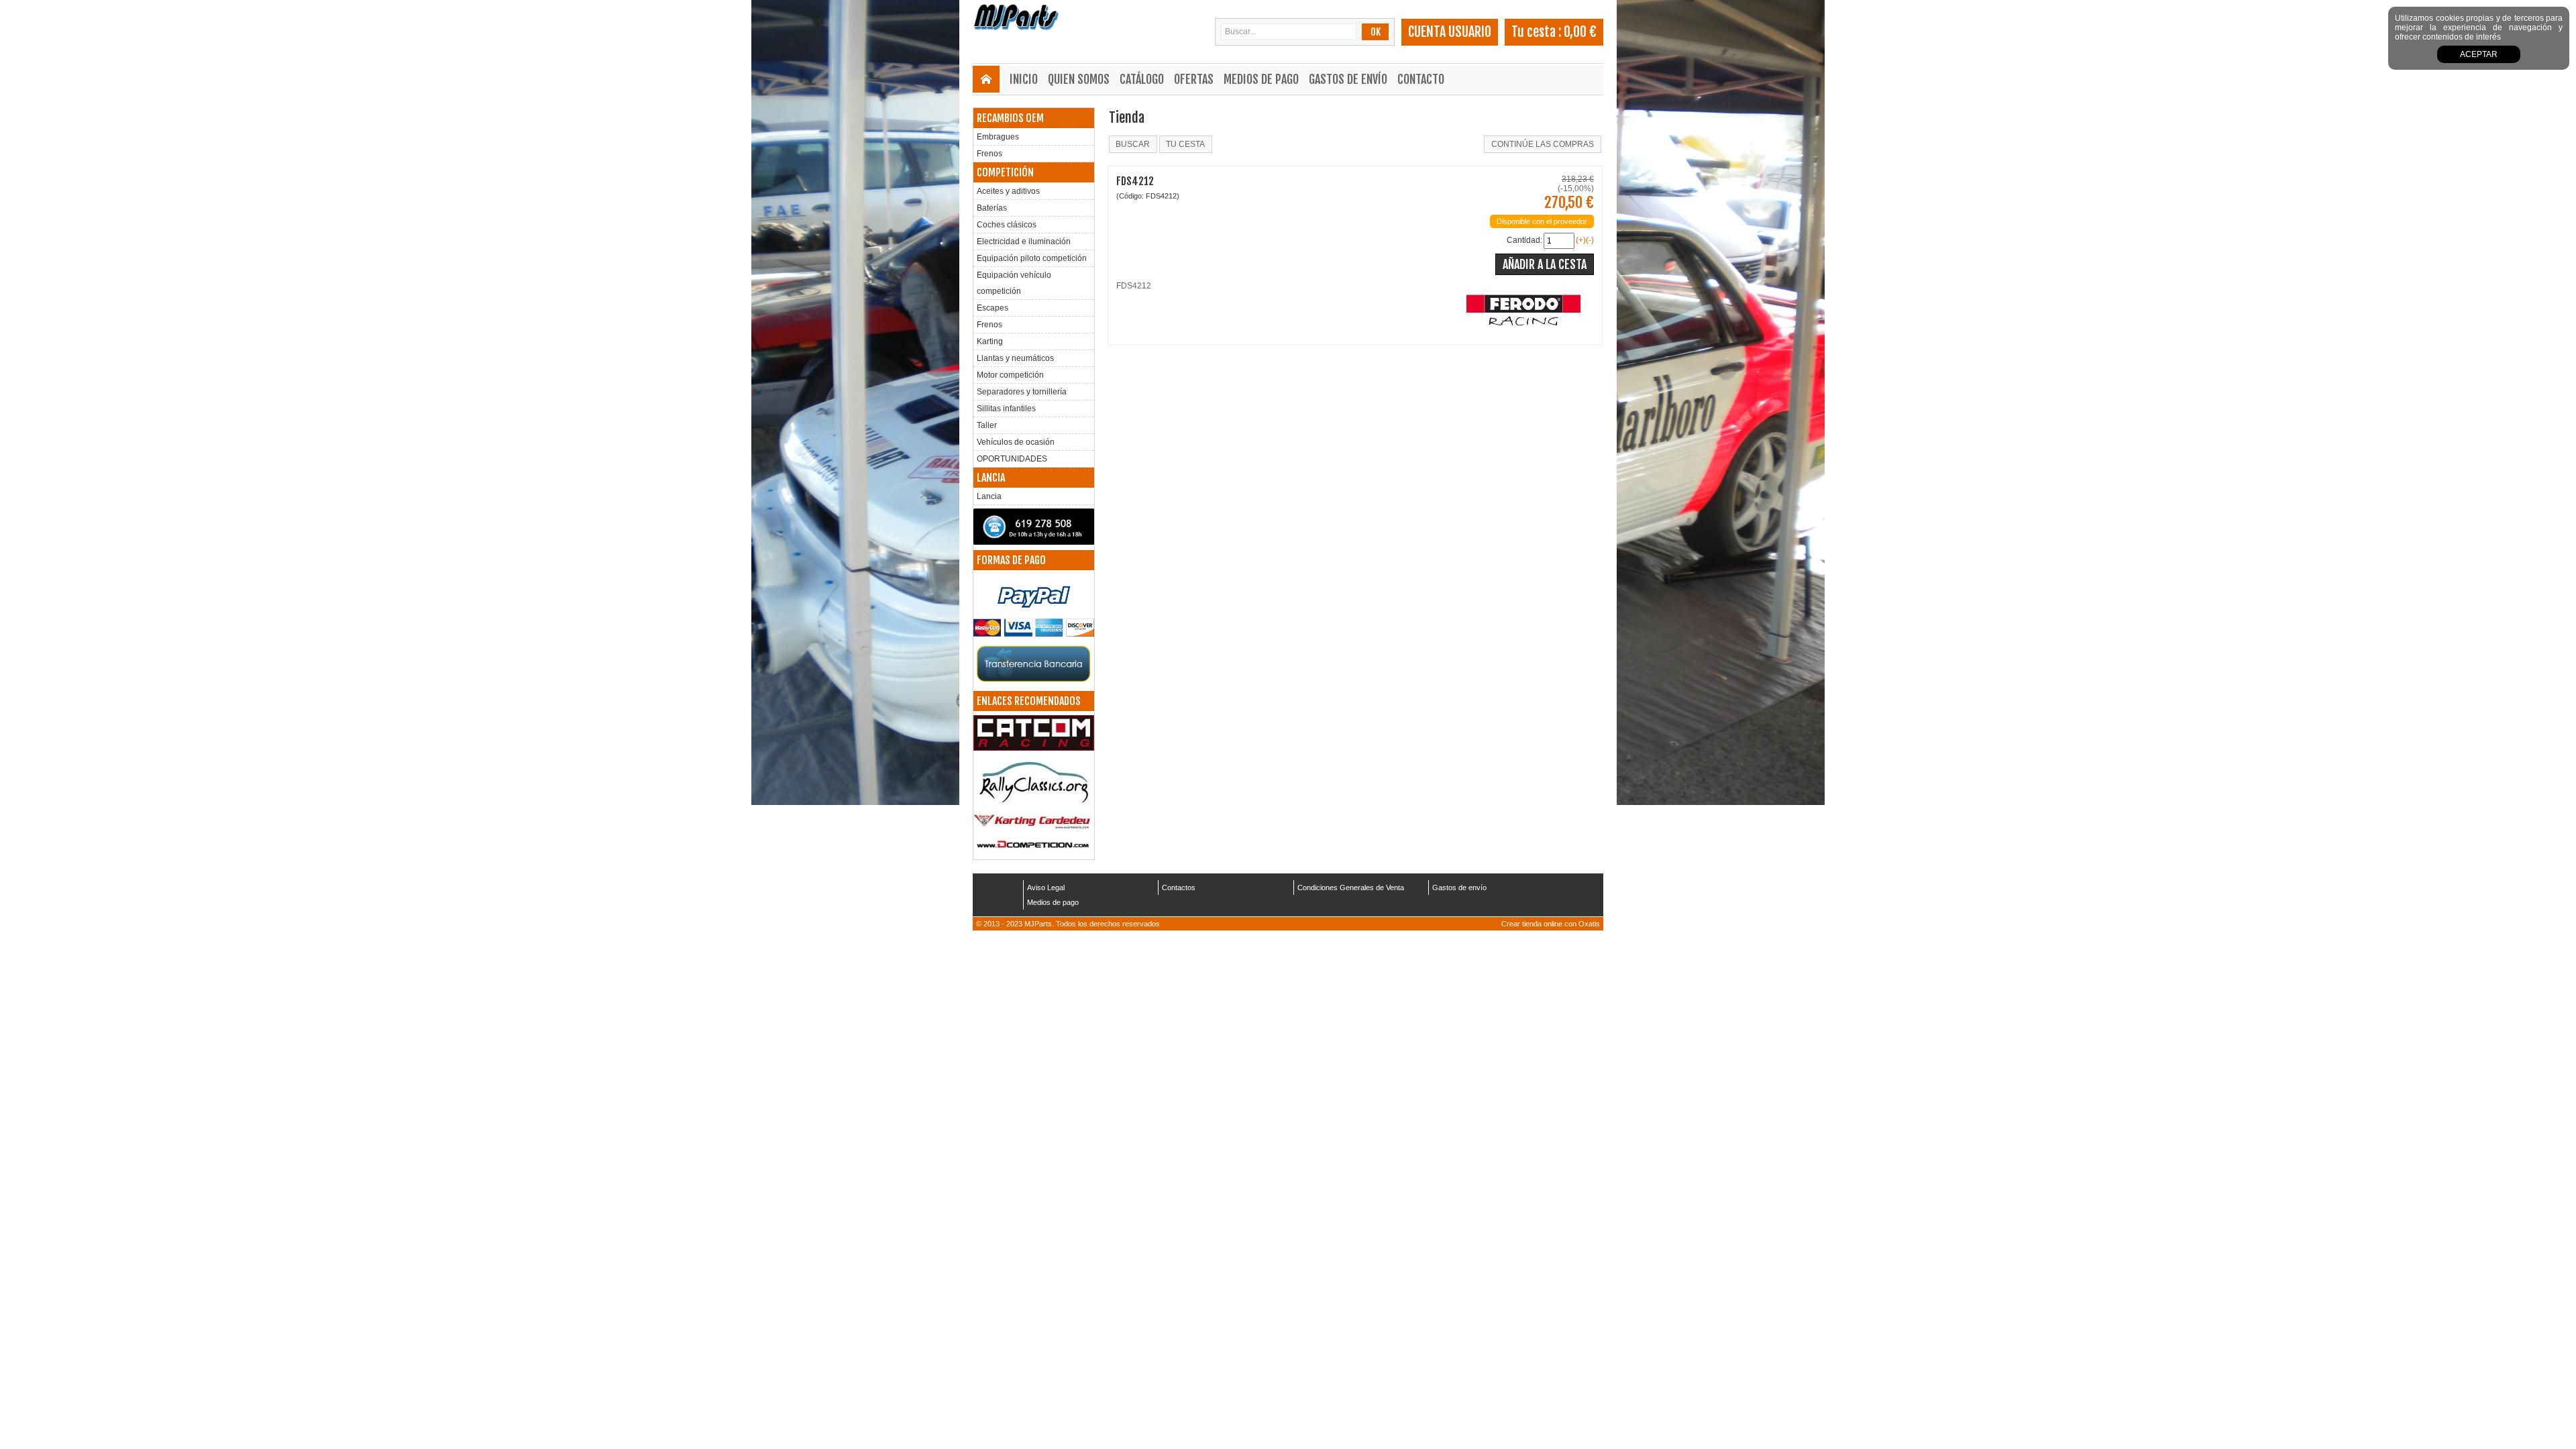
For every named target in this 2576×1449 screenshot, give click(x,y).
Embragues (998, 137)
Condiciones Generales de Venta (1351, 888)
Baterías (992, 208)
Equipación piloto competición (1032, 258)
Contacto (1421, 79)
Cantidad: (1524, 240)
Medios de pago (1261, 79)
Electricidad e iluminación (1024, 241)
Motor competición (1010, 375)
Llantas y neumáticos (1015, 358)
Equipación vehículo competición (1014, 283)
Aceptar (2479, 54)
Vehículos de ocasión (1016, 442)
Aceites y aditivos (1008, 191)
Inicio (1024, 79)
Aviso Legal (1046, 888)
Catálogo (1142, 79)
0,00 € (1580, 32)
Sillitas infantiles (1006, 409)
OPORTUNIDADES (1012, 459)
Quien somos (1079, 79)
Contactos (1179, 888)
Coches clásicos (1007, 225)
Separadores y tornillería (1022, 392)
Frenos (989, 154)
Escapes (992, 308)
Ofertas (1194, 79)
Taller (987, 425)
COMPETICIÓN (1005, 172)
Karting (990, 341)
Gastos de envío (1348, 79)
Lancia (989, 496)
